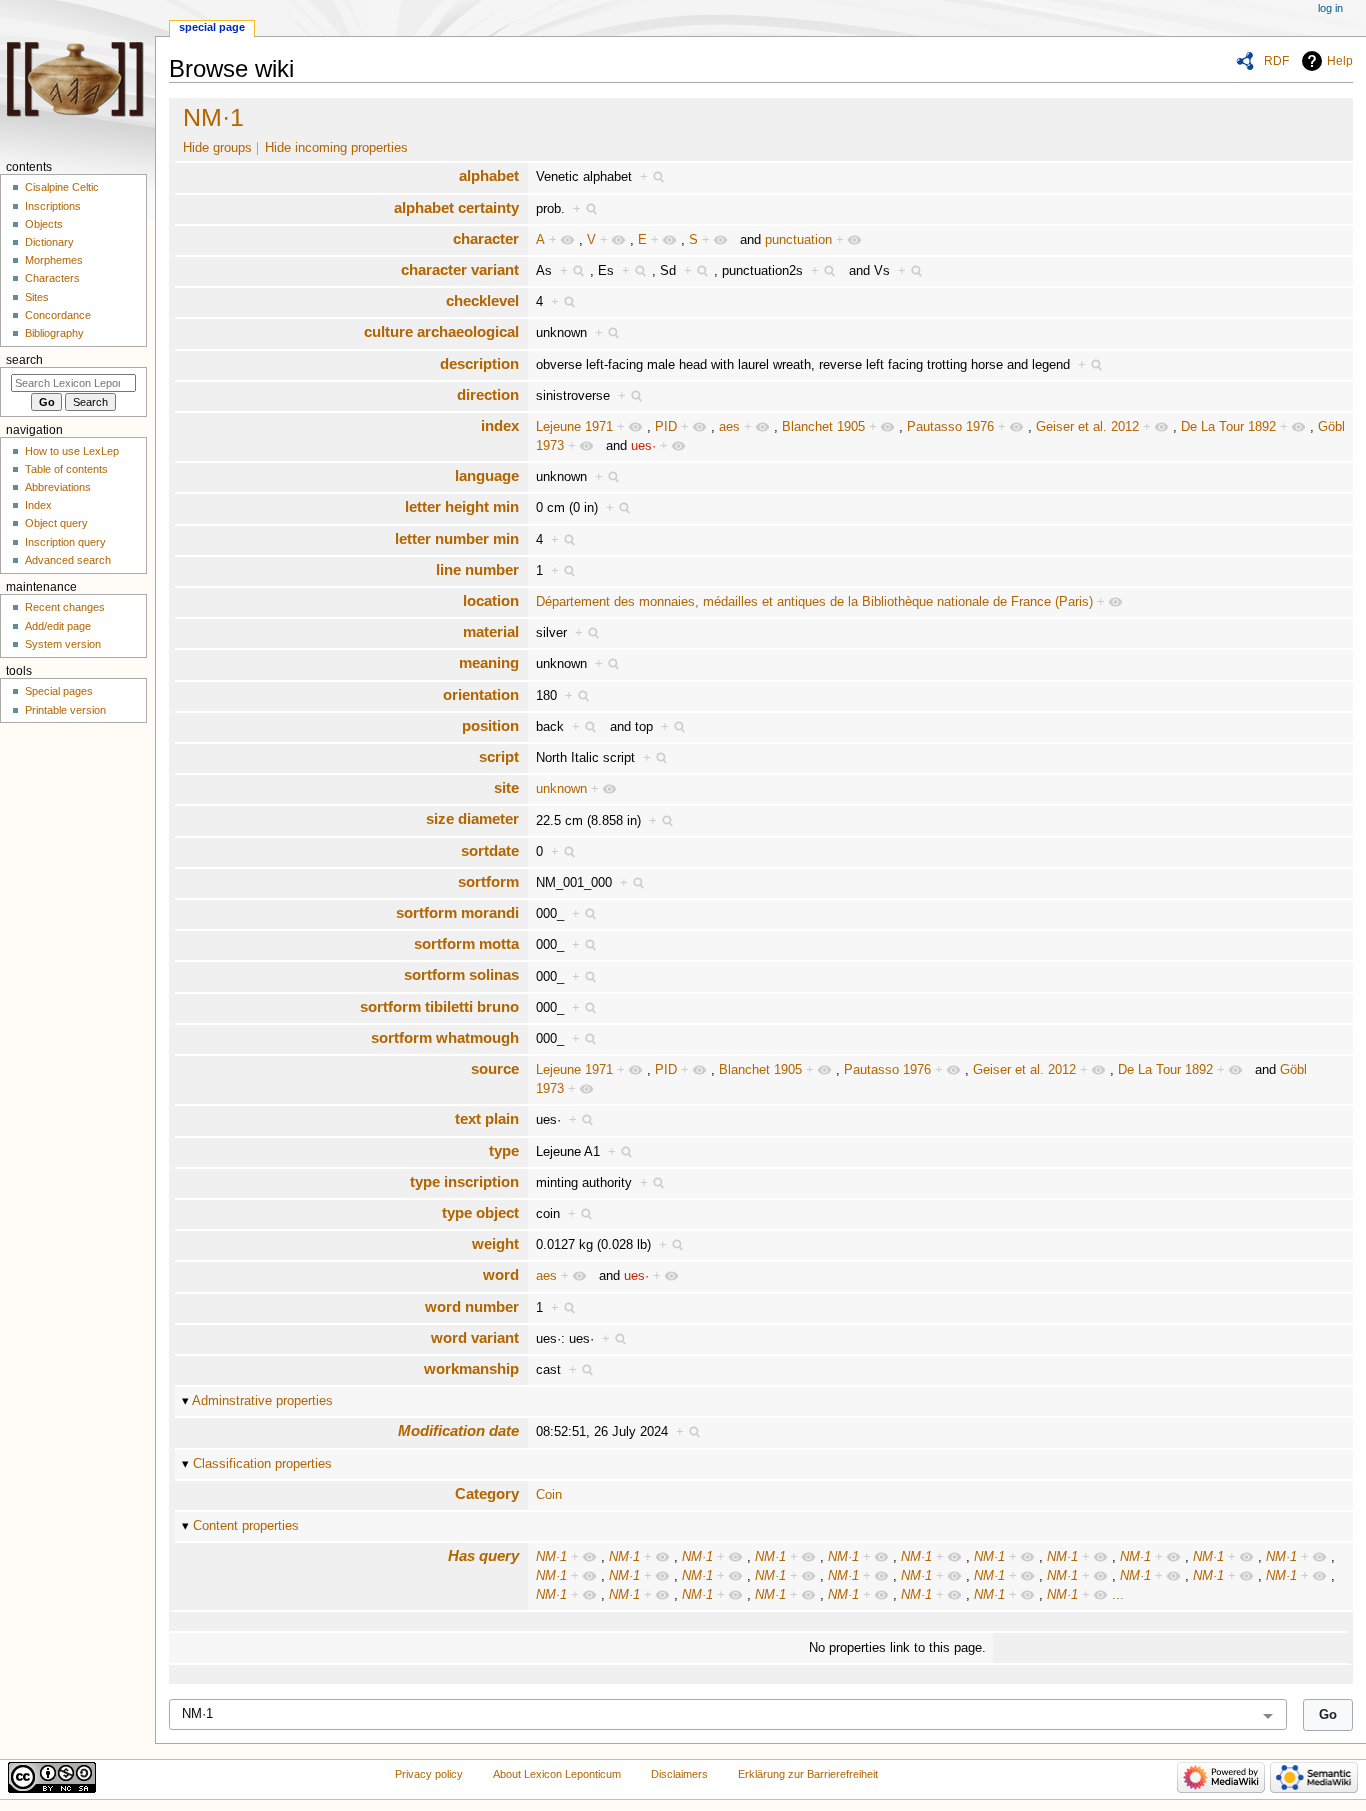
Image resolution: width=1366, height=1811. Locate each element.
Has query (483, 1555)
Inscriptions (53, 206)
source (495, 1068)
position (490, 725)
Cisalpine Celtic (62, 187)
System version (63, 644)
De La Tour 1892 (1228, 427)
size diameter (472, 818)
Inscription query (65, 542)
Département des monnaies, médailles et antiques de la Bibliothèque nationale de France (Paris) (814, 602)
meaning (489, 662)
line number (477, 569)
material (491, 631)
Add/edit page (58, 626)
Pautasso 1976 (950, 427)
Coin (549, 1495)
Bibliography (54, 333)
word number (472, 1306)
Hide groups (217, 148)
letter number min (457, 538)
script (499, 756)
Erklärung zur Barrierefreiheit (808, 1774)
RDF (1276, 61)
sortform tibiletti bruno (439, 1006)
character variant (460, 269)
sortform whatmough (445, 1037)
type (504, 1150)
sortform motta (466, 943)
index (500, 425)
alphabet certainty (456, 207)
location (491, 600)
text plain (487, 1118)
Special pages (59, 691)
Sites (37, 297)
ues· (643, 446)
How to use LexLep (72, 451)
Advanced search (68, 560)
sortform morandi (457, 912)
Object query (56, 523)
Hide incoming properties (336, 148)
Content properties (246, 1526)
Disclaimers (679, 1774)
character (486, 238)
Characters (52, 278)
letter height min (462, 506)
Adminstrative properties (262, 1401)
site (506, 787)
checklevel (482, 300)
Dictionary (49, 242)
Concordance (58, 315)
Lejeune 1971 (574, 427)
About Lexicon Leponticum (557, 1774)
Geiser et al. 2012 (1087, 427)
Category (487, 1493)
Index (38, 505)
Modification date (458, 1430)
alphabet (489, 175)
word (501, 1274)
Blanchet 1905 (823, 427)
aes (729, 427)
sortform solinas (461, 974)
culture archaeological (441, 331)
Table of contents (66, 469)
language (487, 475)
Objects (44, 224)
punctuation (798, 240)
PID (666, 427)
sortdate (490, 850)
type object (480, 1212)
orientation (481, 694)
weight (495, 1243)
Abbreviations (58, 487)
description (479, 363)
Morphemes (54, 260)
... (1118, 1595)
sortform (488, 881)
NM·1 (213, 117)
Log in (1330, 8)
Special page (212, 27)
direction (488, 394)
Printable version (65, 710)
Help (1340, 61)
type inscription (464, 1181)
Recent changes (65, 607)
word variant (475, 1337)
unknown (561, 789)
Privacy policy (429, 1774)
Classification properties (262, 1464)
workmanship (471, 1368)
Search (24, 360)
